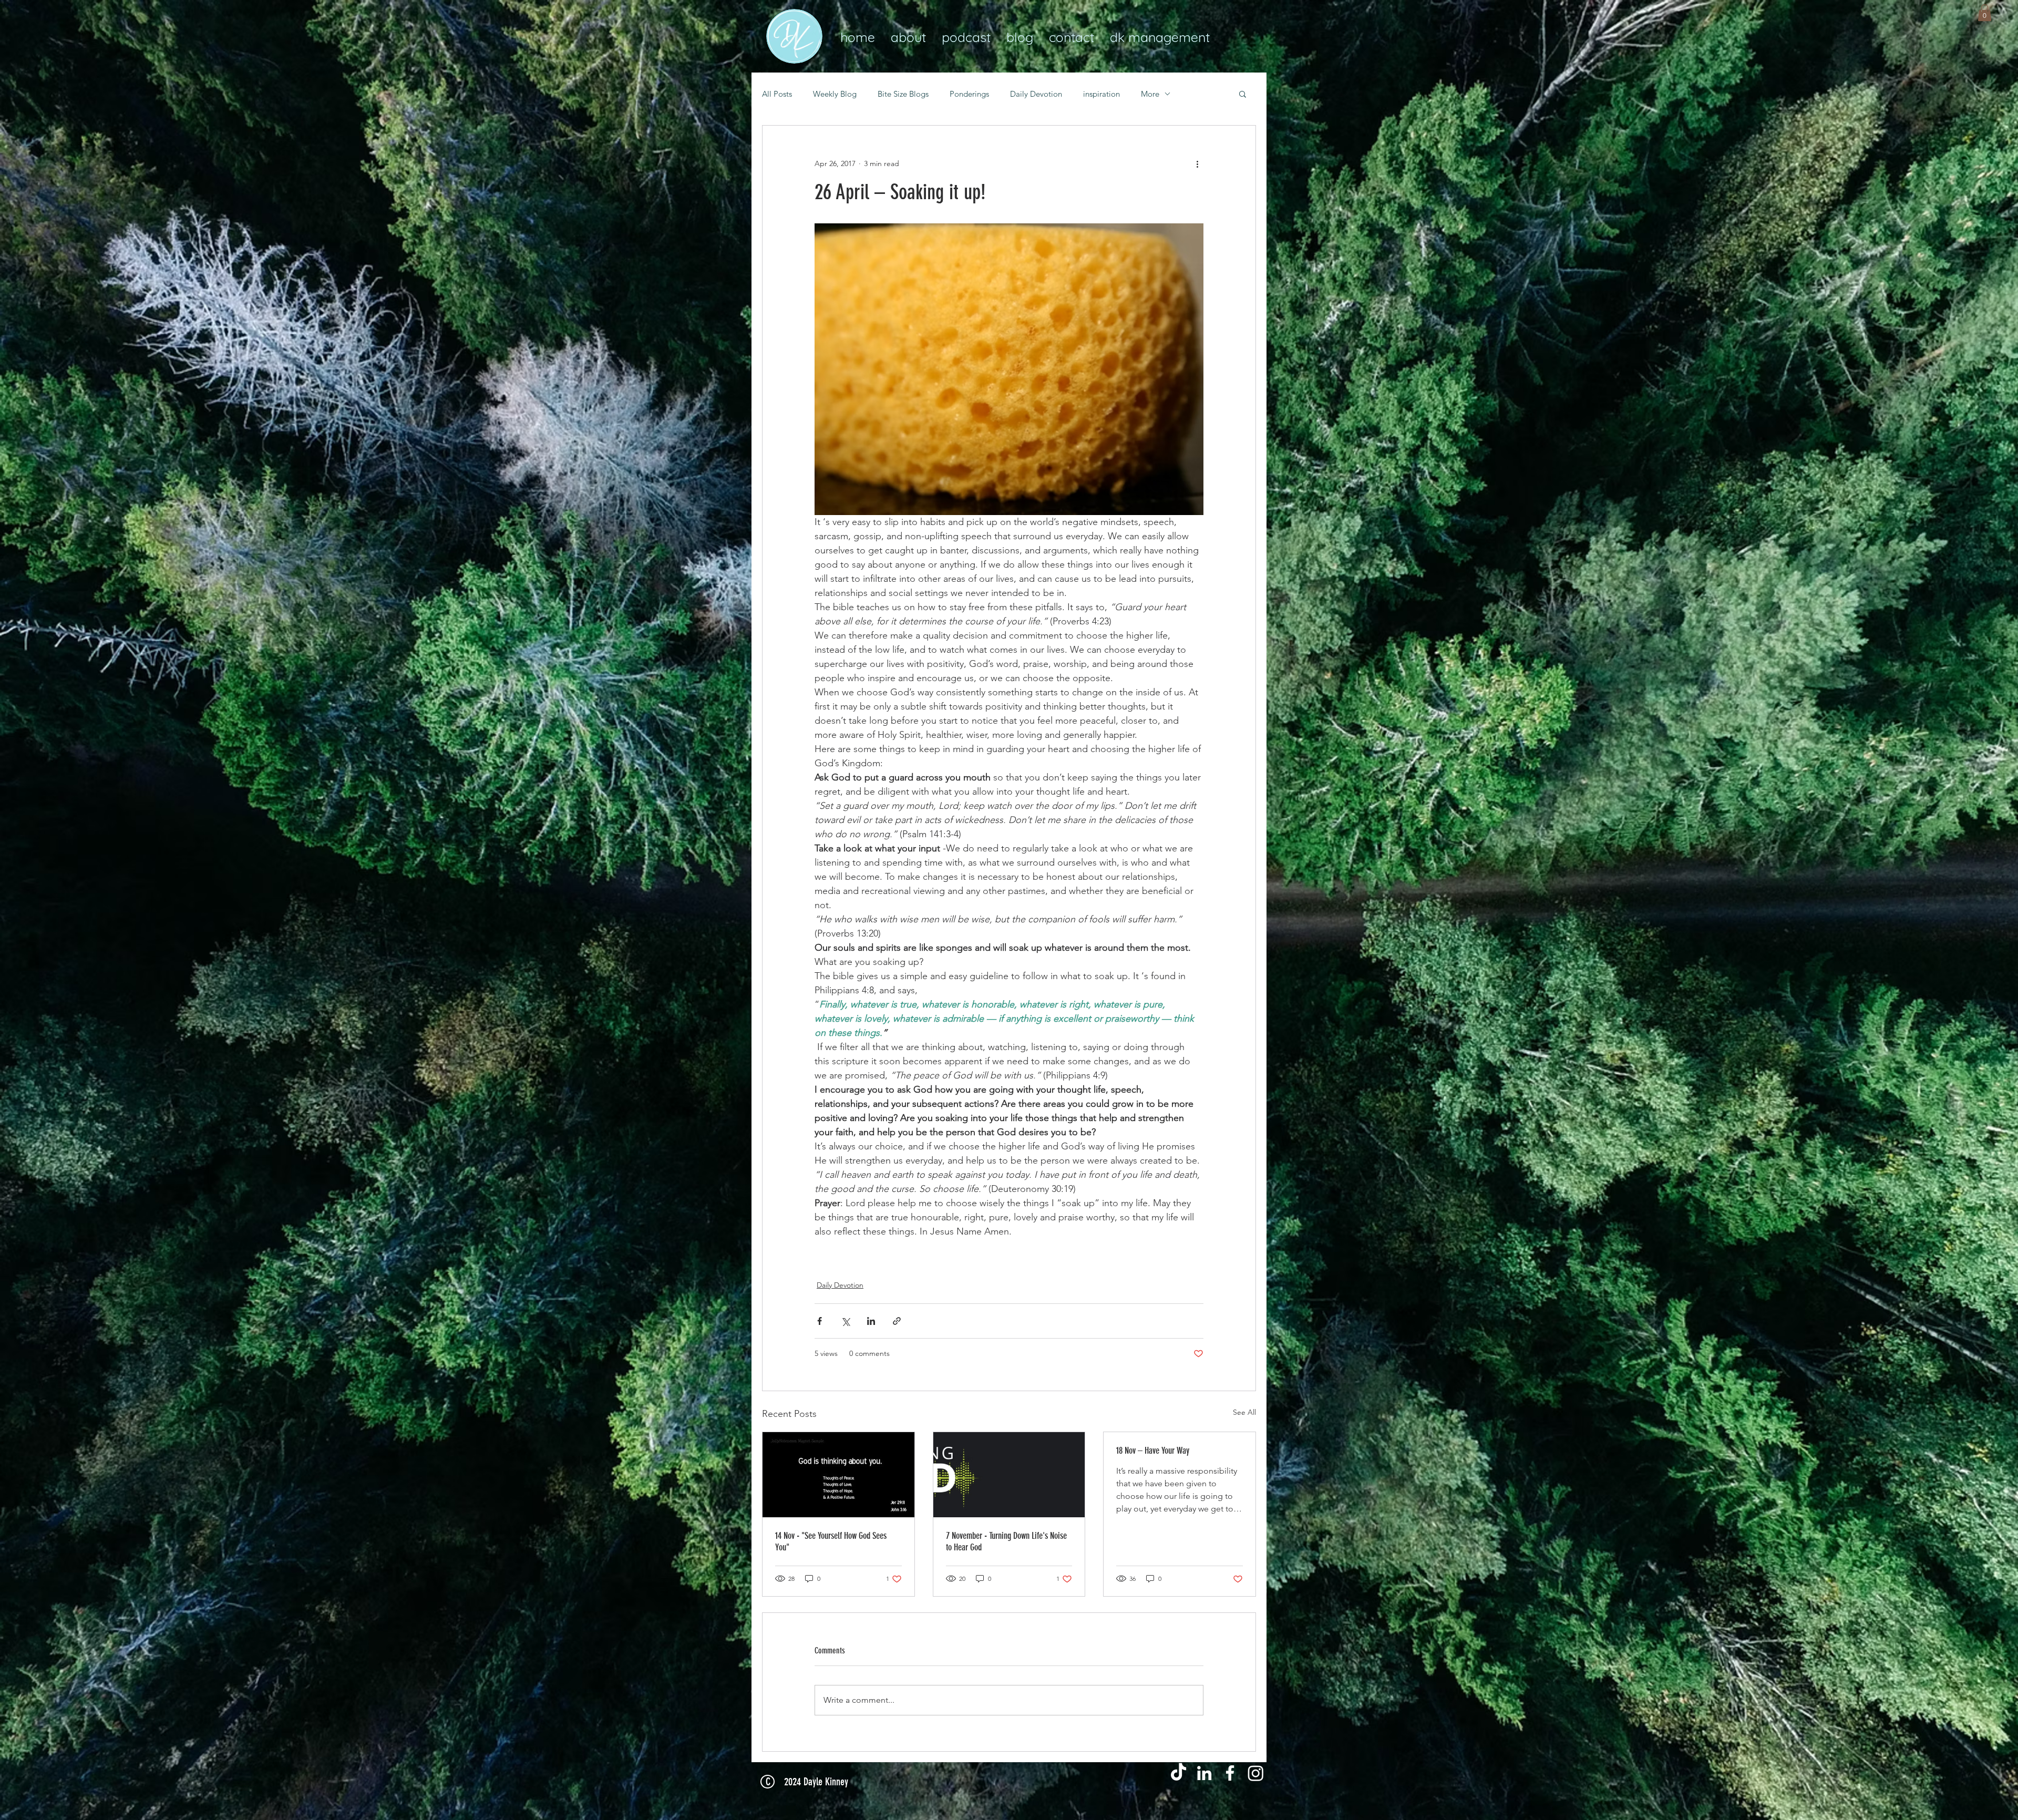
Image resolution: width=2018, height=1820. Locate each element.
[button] (1985, 13)
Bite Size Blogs (903, 94)
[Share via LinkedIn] (871, 1321)
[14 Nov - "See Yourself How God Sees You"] (838, 1475)
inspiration (1101, 94)
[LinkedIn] (1204, 1773)
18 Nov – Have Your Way (1153, 1451)
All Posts (777, 94)
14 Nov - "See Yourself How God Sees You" (831, 1541)
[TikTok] (1178, 1773)
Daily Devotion (1036, 94)
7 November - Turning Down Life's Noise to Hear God (1006, 1541)
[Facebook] (1230, 1773)
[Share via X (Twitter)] (845, 1321)
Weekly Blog (835, 94)
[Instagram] (1256, 1773)
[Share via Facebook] (820, 1321)
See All (1244, 1412)
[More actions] (1197, 163)
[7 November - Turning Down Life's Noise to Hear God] (1009, 1475)
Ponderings (969, 94)
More (1150, 94)
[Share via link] (897, 1321)
